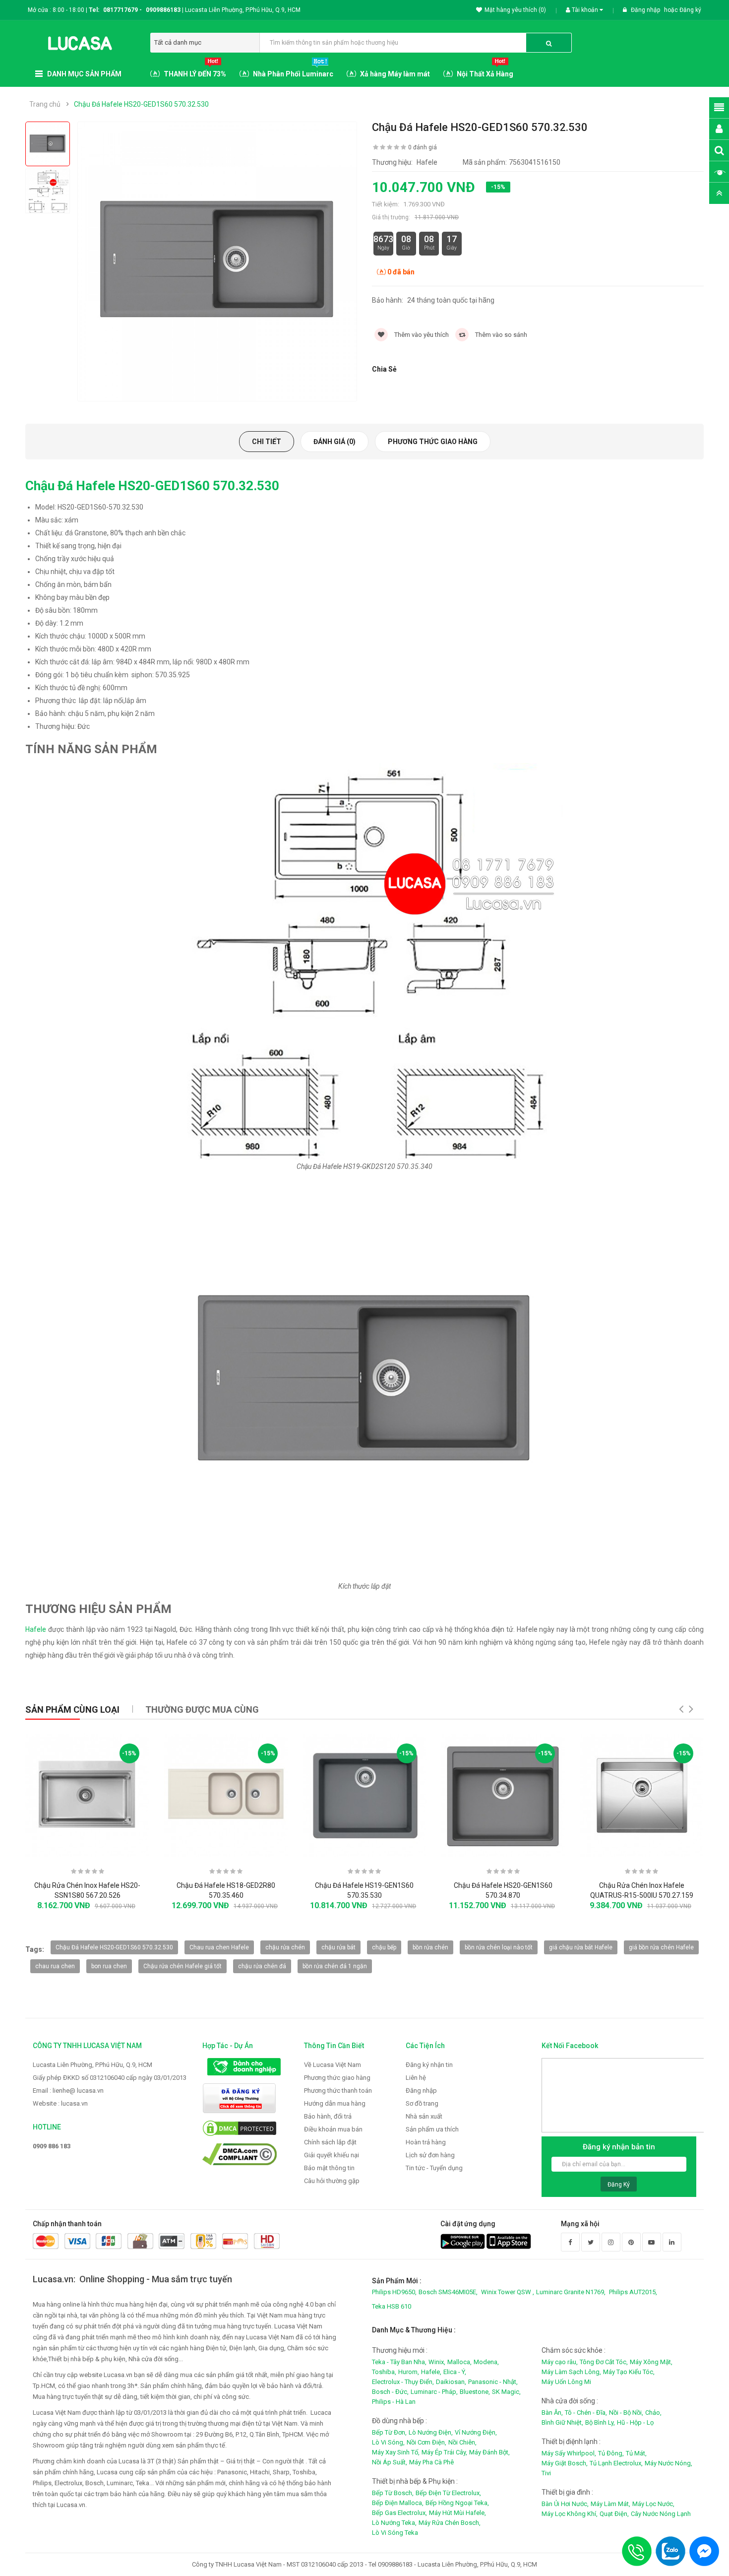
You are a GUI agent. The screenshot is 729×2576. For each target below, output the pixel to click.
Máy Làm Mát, (610, 2504)
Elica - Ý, (455, 2372)
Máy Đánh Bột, (489, 2452)
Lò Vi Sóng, (388, 2442)
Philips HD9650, (394, 2292)
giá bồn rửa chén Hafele (661, 1947)
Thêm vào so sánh (500, 335)
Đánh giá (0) (334, 442)
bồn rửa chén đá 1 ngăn (335, 1966)
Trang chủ (45, 104)
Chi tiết (267, 442)
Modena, (486, 2362)
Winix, (437, 2362)
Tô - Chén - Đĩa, (586, 2413)
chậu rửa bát (338, 1947)
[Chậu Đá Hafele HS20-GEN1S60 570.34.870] (503, 1795)
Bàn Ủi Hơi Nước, (565, 2504)
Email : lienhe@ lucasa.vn (68, 2091)
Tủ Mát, (636, 2453)
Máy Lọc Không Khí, (570, 2514)
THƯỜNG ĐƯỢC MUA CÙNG (202, 1709)
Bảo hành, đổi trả (328, 2116)
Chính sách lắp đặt (330, 2142)
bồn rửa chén (430, 1947)
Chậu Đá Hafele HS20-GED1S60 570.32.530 (141, 104)
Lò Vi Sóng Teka (395, 2533)
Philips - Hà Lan (394, 2402)
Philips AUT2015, (633, 2292)
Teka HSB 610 (392, 2306)
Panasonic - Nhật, (493, 2382)
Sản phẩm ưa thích (432, 2129)
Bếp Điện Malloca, (398, 2503)
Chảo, (653, 2413)
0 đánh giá (423, 147)
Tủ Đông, (611, 2453)
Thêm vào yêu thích (421, 335)
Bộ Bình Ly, (600, 2422)
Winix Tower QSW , (508, 2292)
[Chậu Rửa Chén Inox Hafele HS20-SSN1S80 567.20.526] (87, 1795)
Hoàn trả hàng (426, 2142)
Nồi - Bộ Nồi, (626, 2413)
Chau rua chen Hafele (219, 1947)
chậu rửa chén (285, 1947)
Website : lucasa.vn (60, 2103)
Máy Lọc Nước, (653, 2504)
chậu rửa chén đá (262, 1966)
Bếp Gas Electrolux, (399, 2513)
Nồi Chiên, (462, 2442)
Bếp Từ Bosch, (393, 2493)
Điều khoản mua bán (333, 2129)
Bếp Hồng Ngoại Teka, (457, 2503)
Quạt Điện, (614, 2514)
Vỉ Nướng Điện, (476, 2432)
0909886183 (165, 10)
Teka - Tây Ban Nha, (399, 2362)
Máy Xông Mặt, (651, 2362)
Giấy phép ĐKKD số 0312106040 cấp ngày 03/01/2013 (110, 2078)
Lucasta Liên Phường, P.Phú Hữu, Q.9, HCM (92, 2065)
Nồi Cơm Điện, (426, 2442)
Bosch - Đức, (390, 2392)
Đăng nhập (646, 10)
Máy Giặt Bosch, (565, 2463)
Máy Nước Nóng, (668, 2463)
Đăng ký (690, 10)
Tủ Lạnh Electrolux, (616, 2463)
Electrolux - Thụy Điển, (403, 2382)
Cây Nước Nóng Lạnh (661, 2514)
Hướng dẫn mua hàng (335, 2103)
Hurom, (409, 2372)
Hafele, (431, 2372)
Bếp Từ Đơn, (389, 2432)
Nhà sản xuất (424, 2116)
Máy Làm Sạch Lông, (571, 2372)
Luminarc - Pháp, (434, 2392)
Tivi (546, 2473)
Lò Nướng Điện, (431, 2432)
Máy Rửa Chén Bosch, (450, 2523)
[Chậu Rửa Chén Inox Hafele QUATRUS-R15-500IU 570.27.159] (641, 1795)
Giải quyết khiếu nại (332, 2155)
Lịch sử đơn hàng (430, 2155)
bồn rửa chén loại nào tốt (499, 1947)
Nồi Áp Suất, (390, 2462)
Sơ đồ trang (422, 2103)
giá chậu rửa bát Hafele (581, 1947)
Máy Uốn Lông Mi (566, 2382)
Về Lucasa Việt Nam (333, 2065)
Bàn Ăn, (552, 2413)
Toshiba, (384, 2372)
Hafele (36, 1629)
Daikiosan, (451, 2382)
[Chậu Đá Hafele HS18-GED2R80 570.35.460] (226, 1795)
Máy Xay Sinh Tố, (396, 2452)
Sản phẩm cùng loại (72, 1709)
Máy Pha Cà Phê (431, 2462)
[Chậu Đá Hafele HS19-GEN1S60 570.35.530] (364, 1795)
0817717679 (121, 10)
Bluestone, (475, 2392)
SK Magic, (506, 2392)
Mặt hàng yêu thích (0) (515, 10)
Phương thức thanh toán (338, 2091)
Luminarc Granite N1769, (571, 2292)
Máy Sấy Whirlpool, (569, 2453)
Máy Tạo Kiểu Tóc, (629, 2372)
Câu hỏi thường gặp (332, 2181)
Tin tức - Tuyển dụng (434, 2168)
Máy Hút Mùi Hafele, (457, 2513)
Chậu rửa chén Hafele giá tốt (182, 1966)
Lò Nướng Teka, (394, 2523)
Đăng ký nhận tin (429, 2065)
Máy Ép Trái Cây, (444, 2452)
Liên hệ (416, 2078)
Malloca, (459, 2362)
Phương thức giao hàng (433, 442)
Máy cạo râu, (560, 2362)
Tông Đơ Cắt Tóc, (604, 2362)
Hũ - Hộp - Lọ (635, 2422)
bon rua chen (109, 1966)
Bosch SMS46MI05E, (448, 2292)
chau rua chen (55, 1966)
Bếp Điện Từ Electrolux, (448, 2493)
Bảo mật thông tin (329, 2168)
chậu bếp (384, 1947)
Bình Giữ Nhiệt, (562, 2422)
